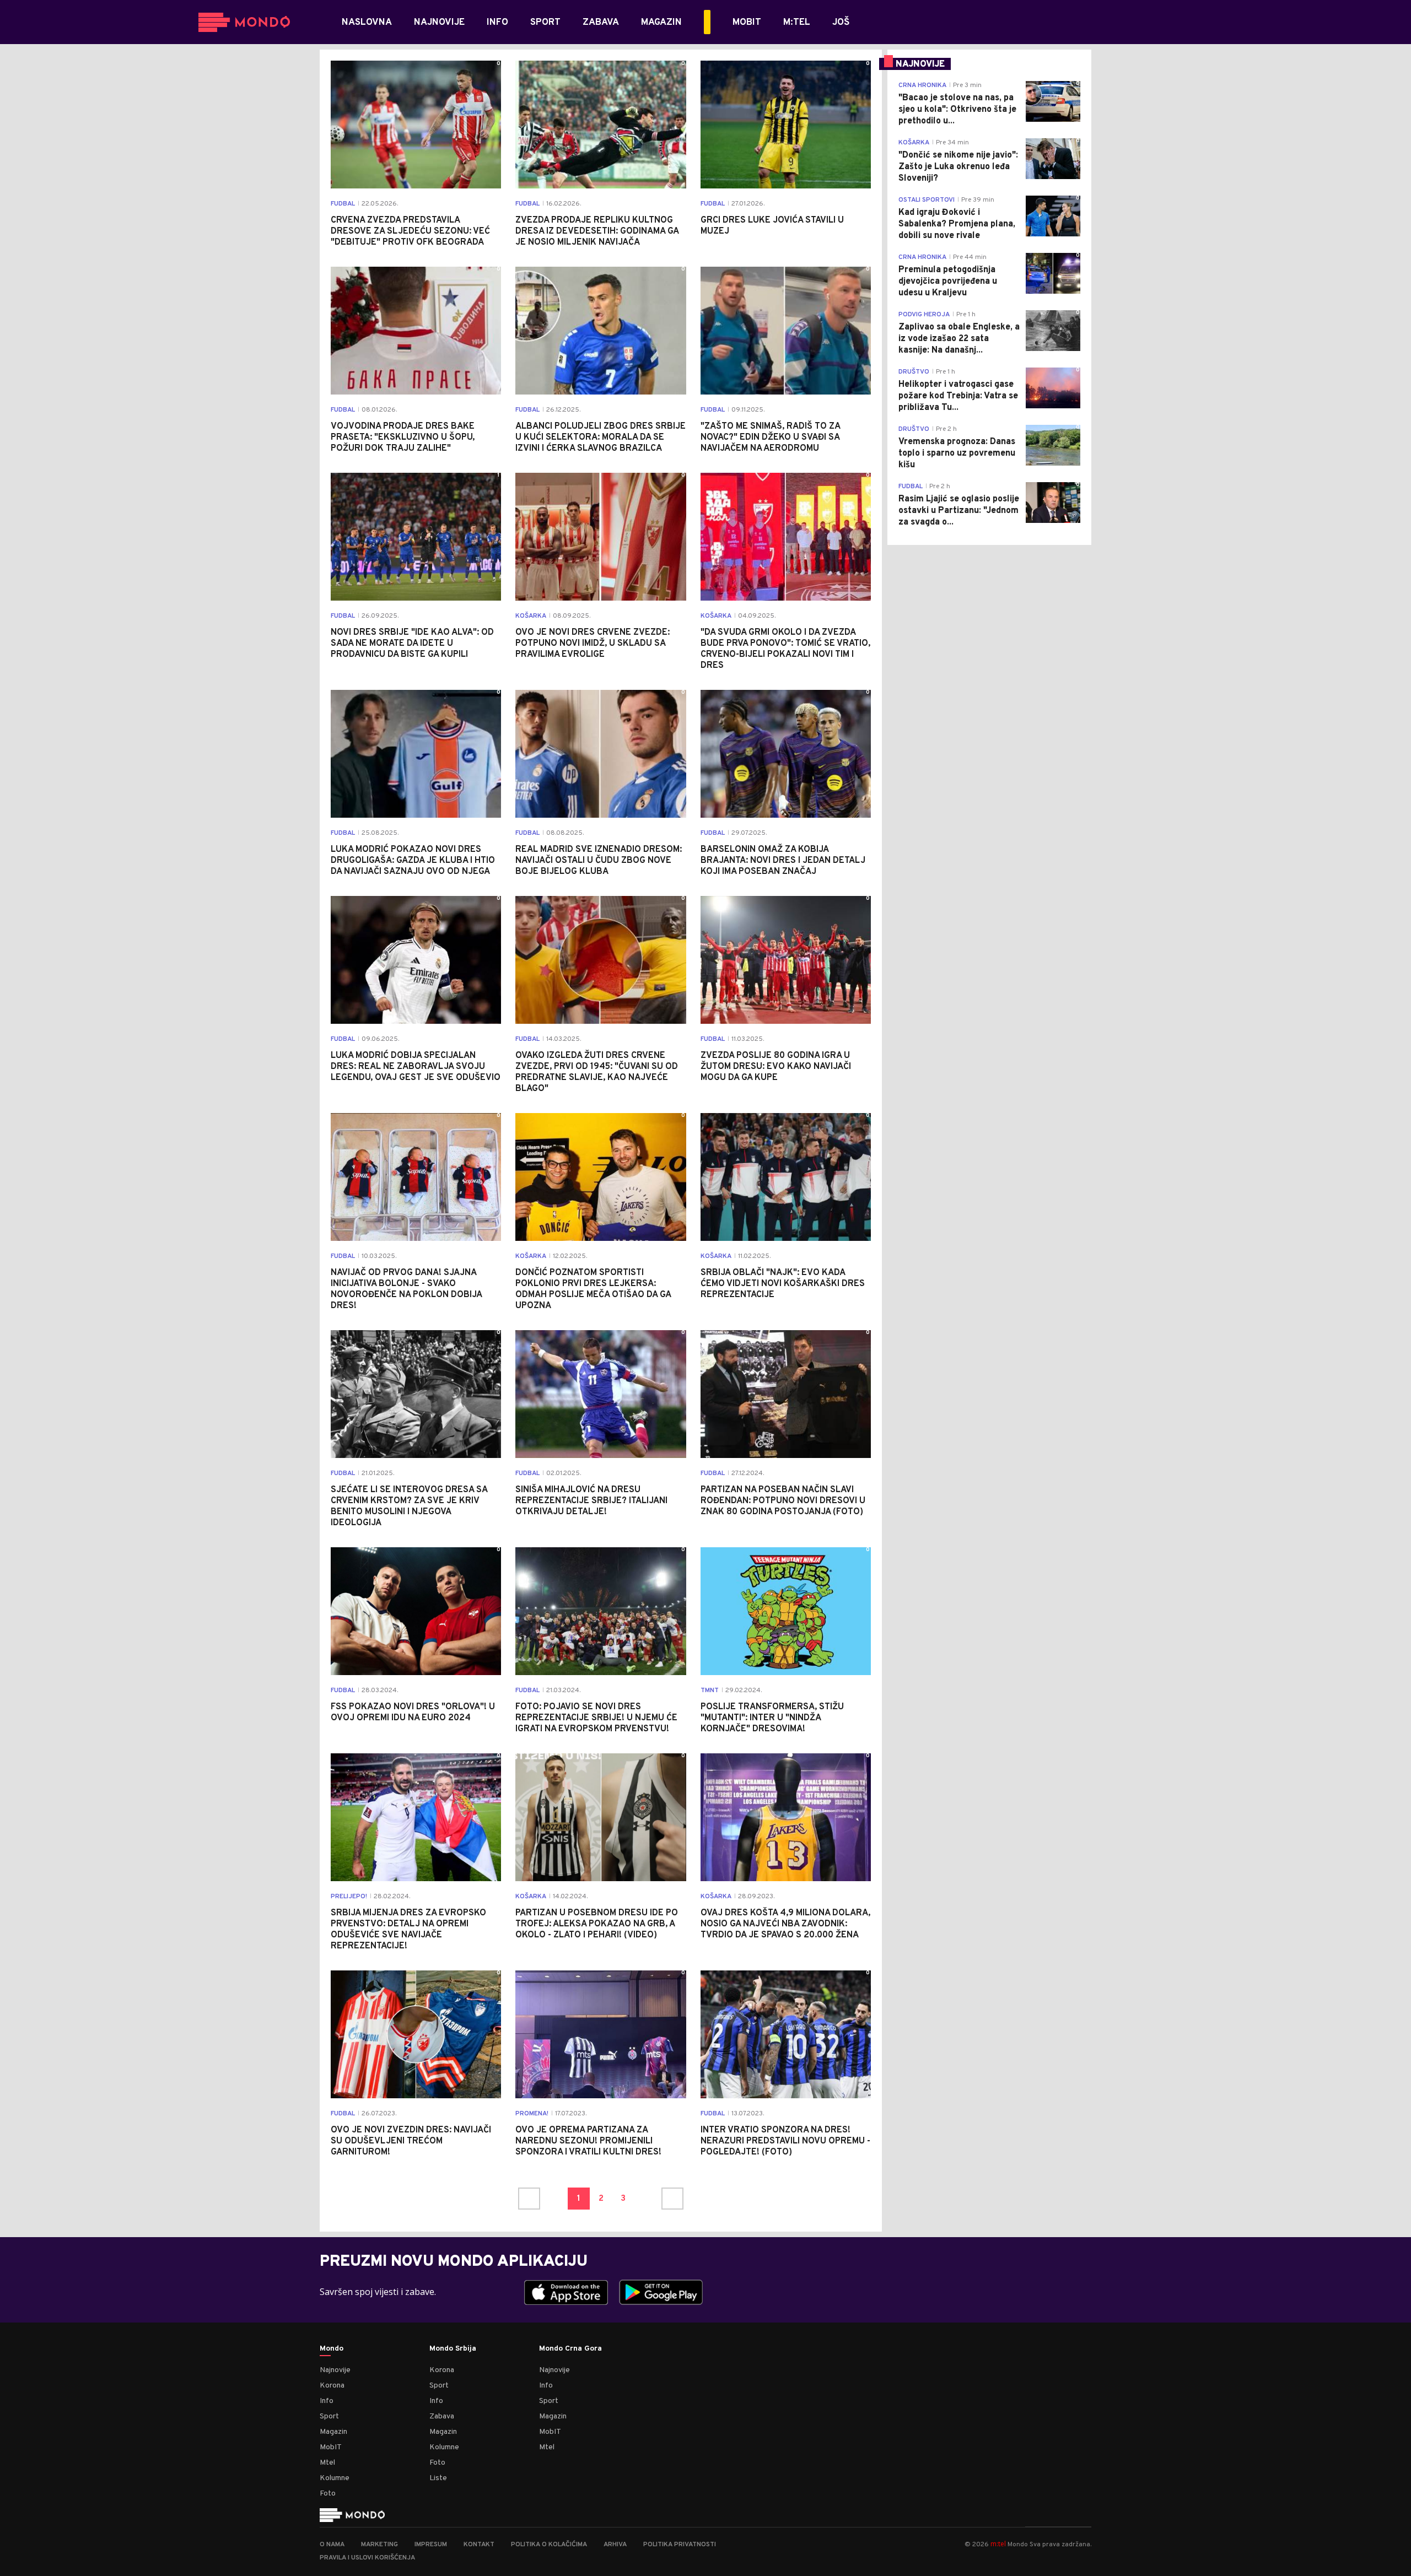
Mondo (332, 2349)
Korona (332, 2386)
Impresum (431, 2545)
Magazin (333, 2432)
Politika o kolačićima (549, 2545)
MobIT (331, 2447)
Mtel (327, 2463)
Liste (438, 2478)
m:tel (998, 2544)
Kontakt (479, 2545)
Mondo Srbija (453, 2349)
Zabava (442, 2416)
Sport (329, 2416)
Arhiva (615, 2545)
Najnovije (335, 2370)
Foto (328, 2494)
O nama (332, 2545)
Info (327, 2401)
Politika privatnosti (680, 2545)
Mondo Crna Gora (570, 2349)
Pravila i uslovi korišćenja (367, 2558)
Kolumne (335, 2478)
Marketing (379, 2545)
